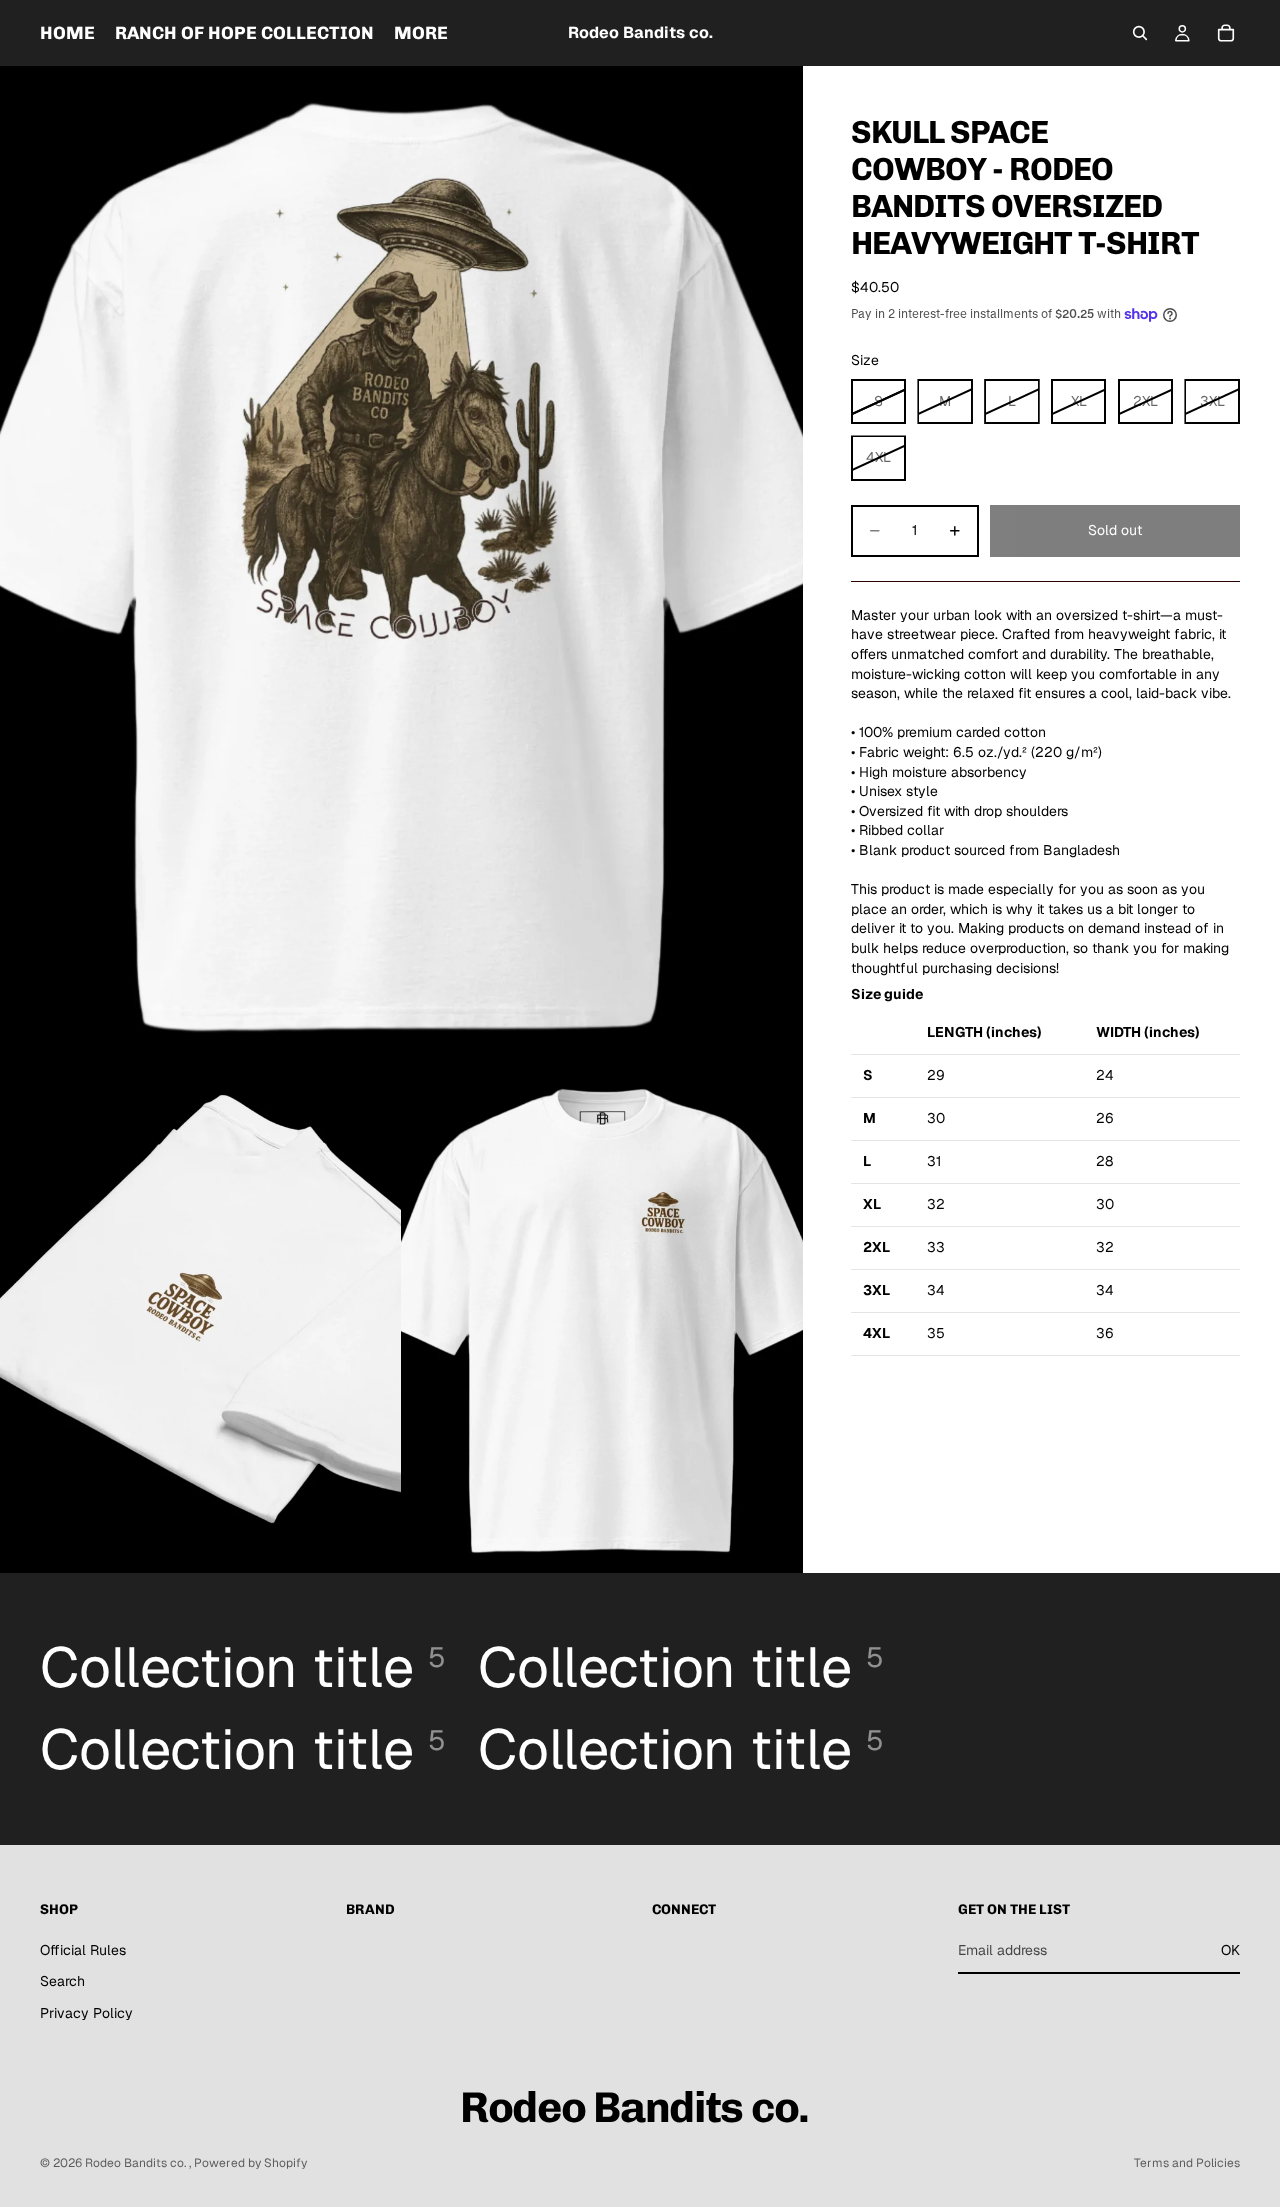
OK (1230, 1950)
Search (62, 1982)
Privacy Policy (86, 2013)
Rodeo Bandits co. (137, 2163)
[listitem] (421, 33)
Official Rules (83, 1950)
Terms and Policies (1187, 2163)
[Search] (1140, 33)
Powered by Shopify (250, 2163)
